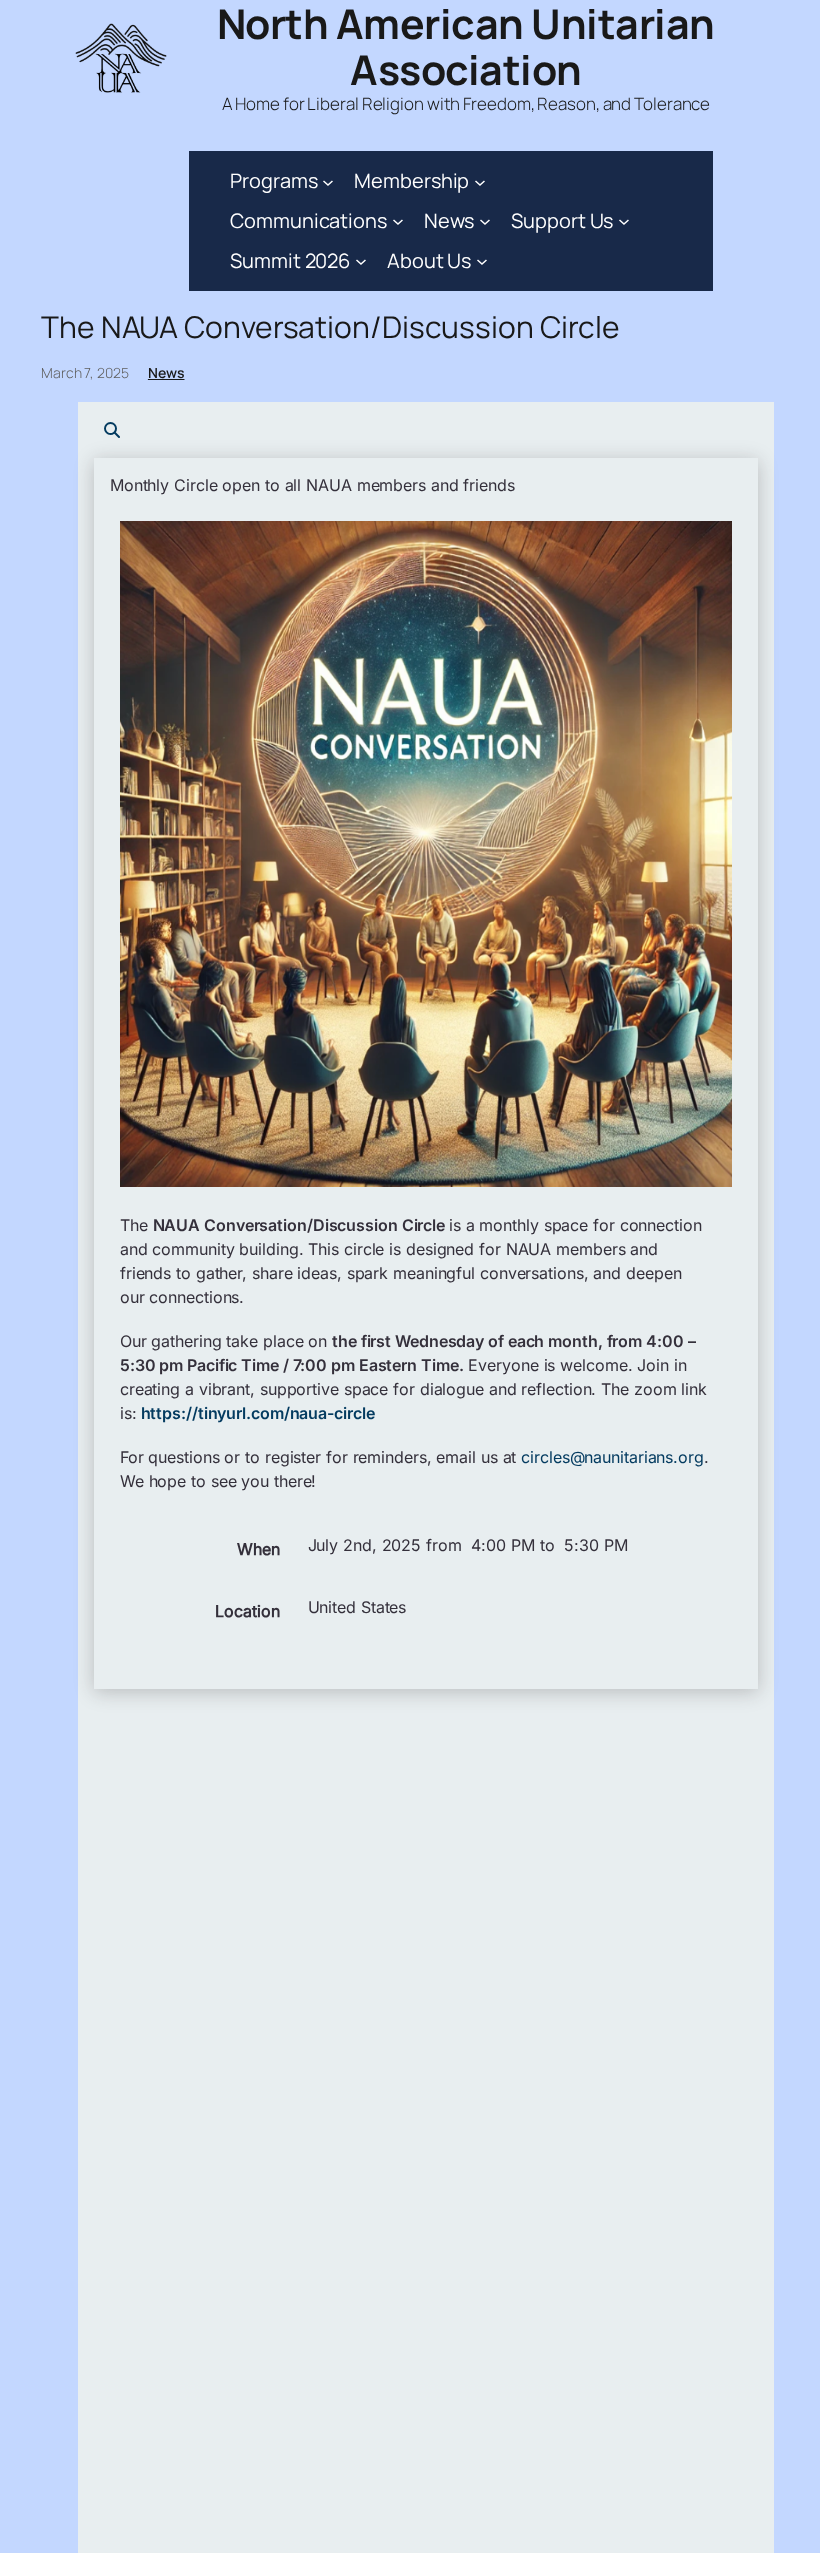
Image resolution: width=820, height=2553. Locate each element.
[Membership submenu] (480, 181)
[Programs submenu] (328, 181)
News (166, 372)
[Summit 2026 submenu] (361, 261)
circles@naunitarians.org (612, 1457)
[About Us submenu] (482, 261)
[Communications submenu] (398, 221)
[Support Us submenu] (624, 221)
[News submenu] (485, 221)
